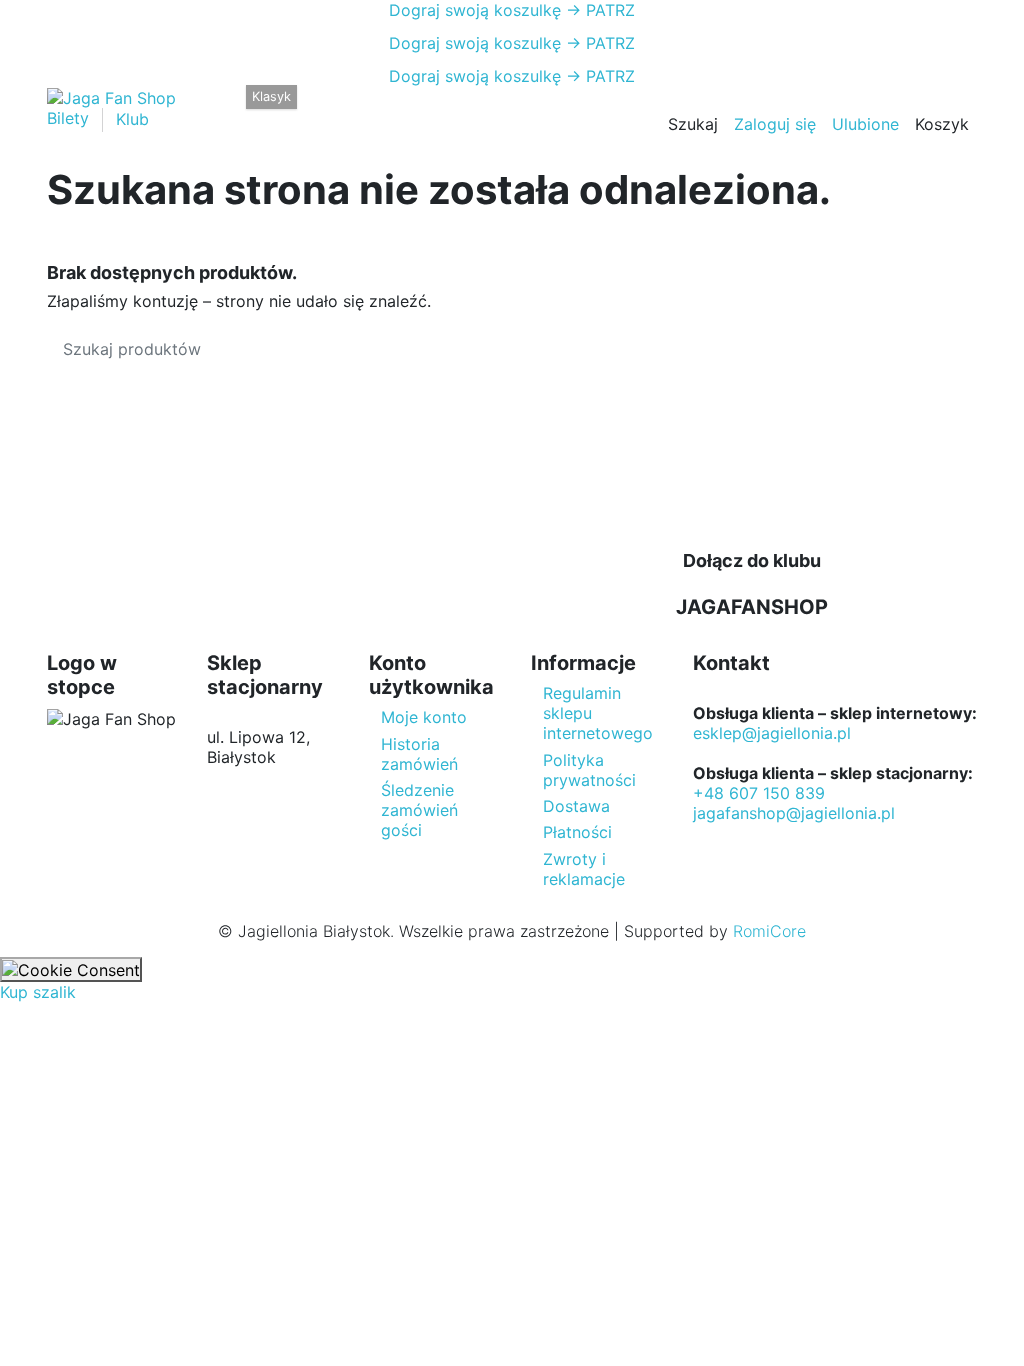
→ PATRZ (598, 10)
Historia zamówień (419, 754)
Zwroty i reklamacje (584, 869)
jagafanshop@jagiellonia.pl (794, 813)
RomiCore (769, 931)
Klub (132, 119)
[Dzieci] (389, 110)
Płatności (577, 832)
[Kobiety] (354, 110)
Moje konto (424, 717)
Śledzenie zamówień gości (419, 810)
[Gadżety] (424, 110)
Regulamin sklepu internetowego (598, 713)
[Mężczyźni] (319, 110)
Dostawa (576, 806)
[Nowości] (490, 110)
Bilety (70, 119)
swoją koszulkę (475, 10)
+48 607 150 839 (759, 793)
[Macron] (254, 110)
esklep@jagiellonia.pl (772, 733)
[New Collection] (222, 110)
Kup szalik (38, 992)
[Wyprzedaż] (458, 110)
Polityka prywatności (589, 770)
